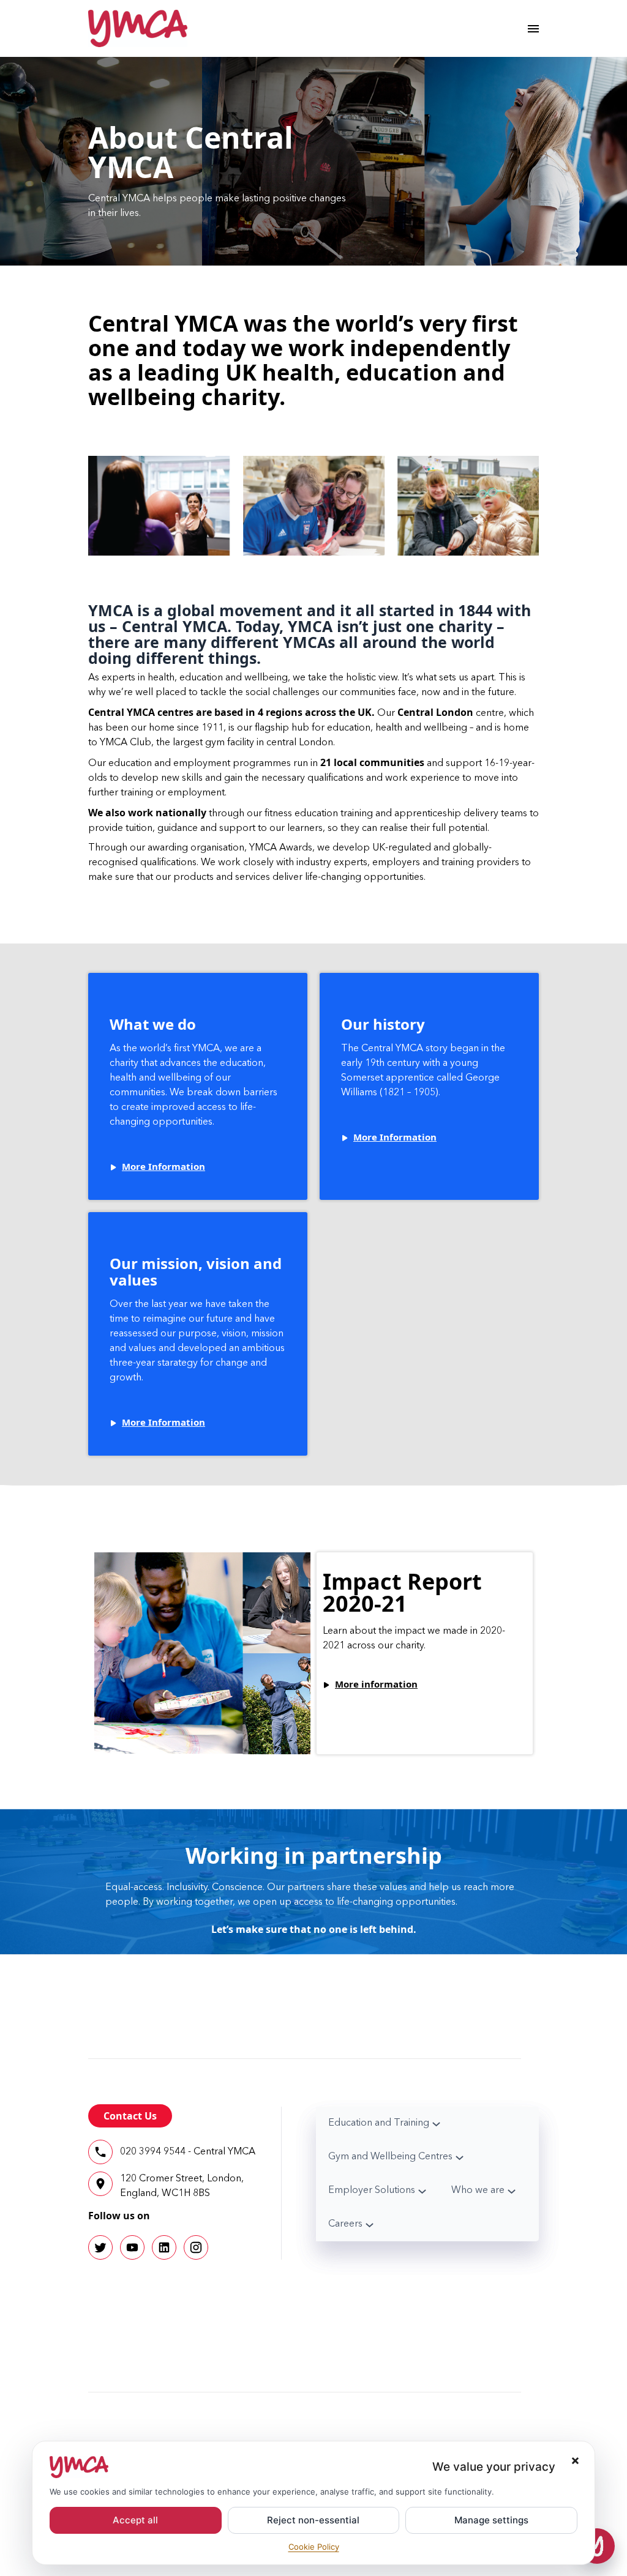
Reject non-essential (313, 2520)
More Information (163, 1166)
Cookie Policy (314, 2547)
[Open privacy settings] (597, 2546)
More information (376, 1684)
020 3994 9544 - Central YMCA (188, 2152)
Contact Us (130, 2116)
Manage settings (491, 2520)
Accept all (135, 2520)
